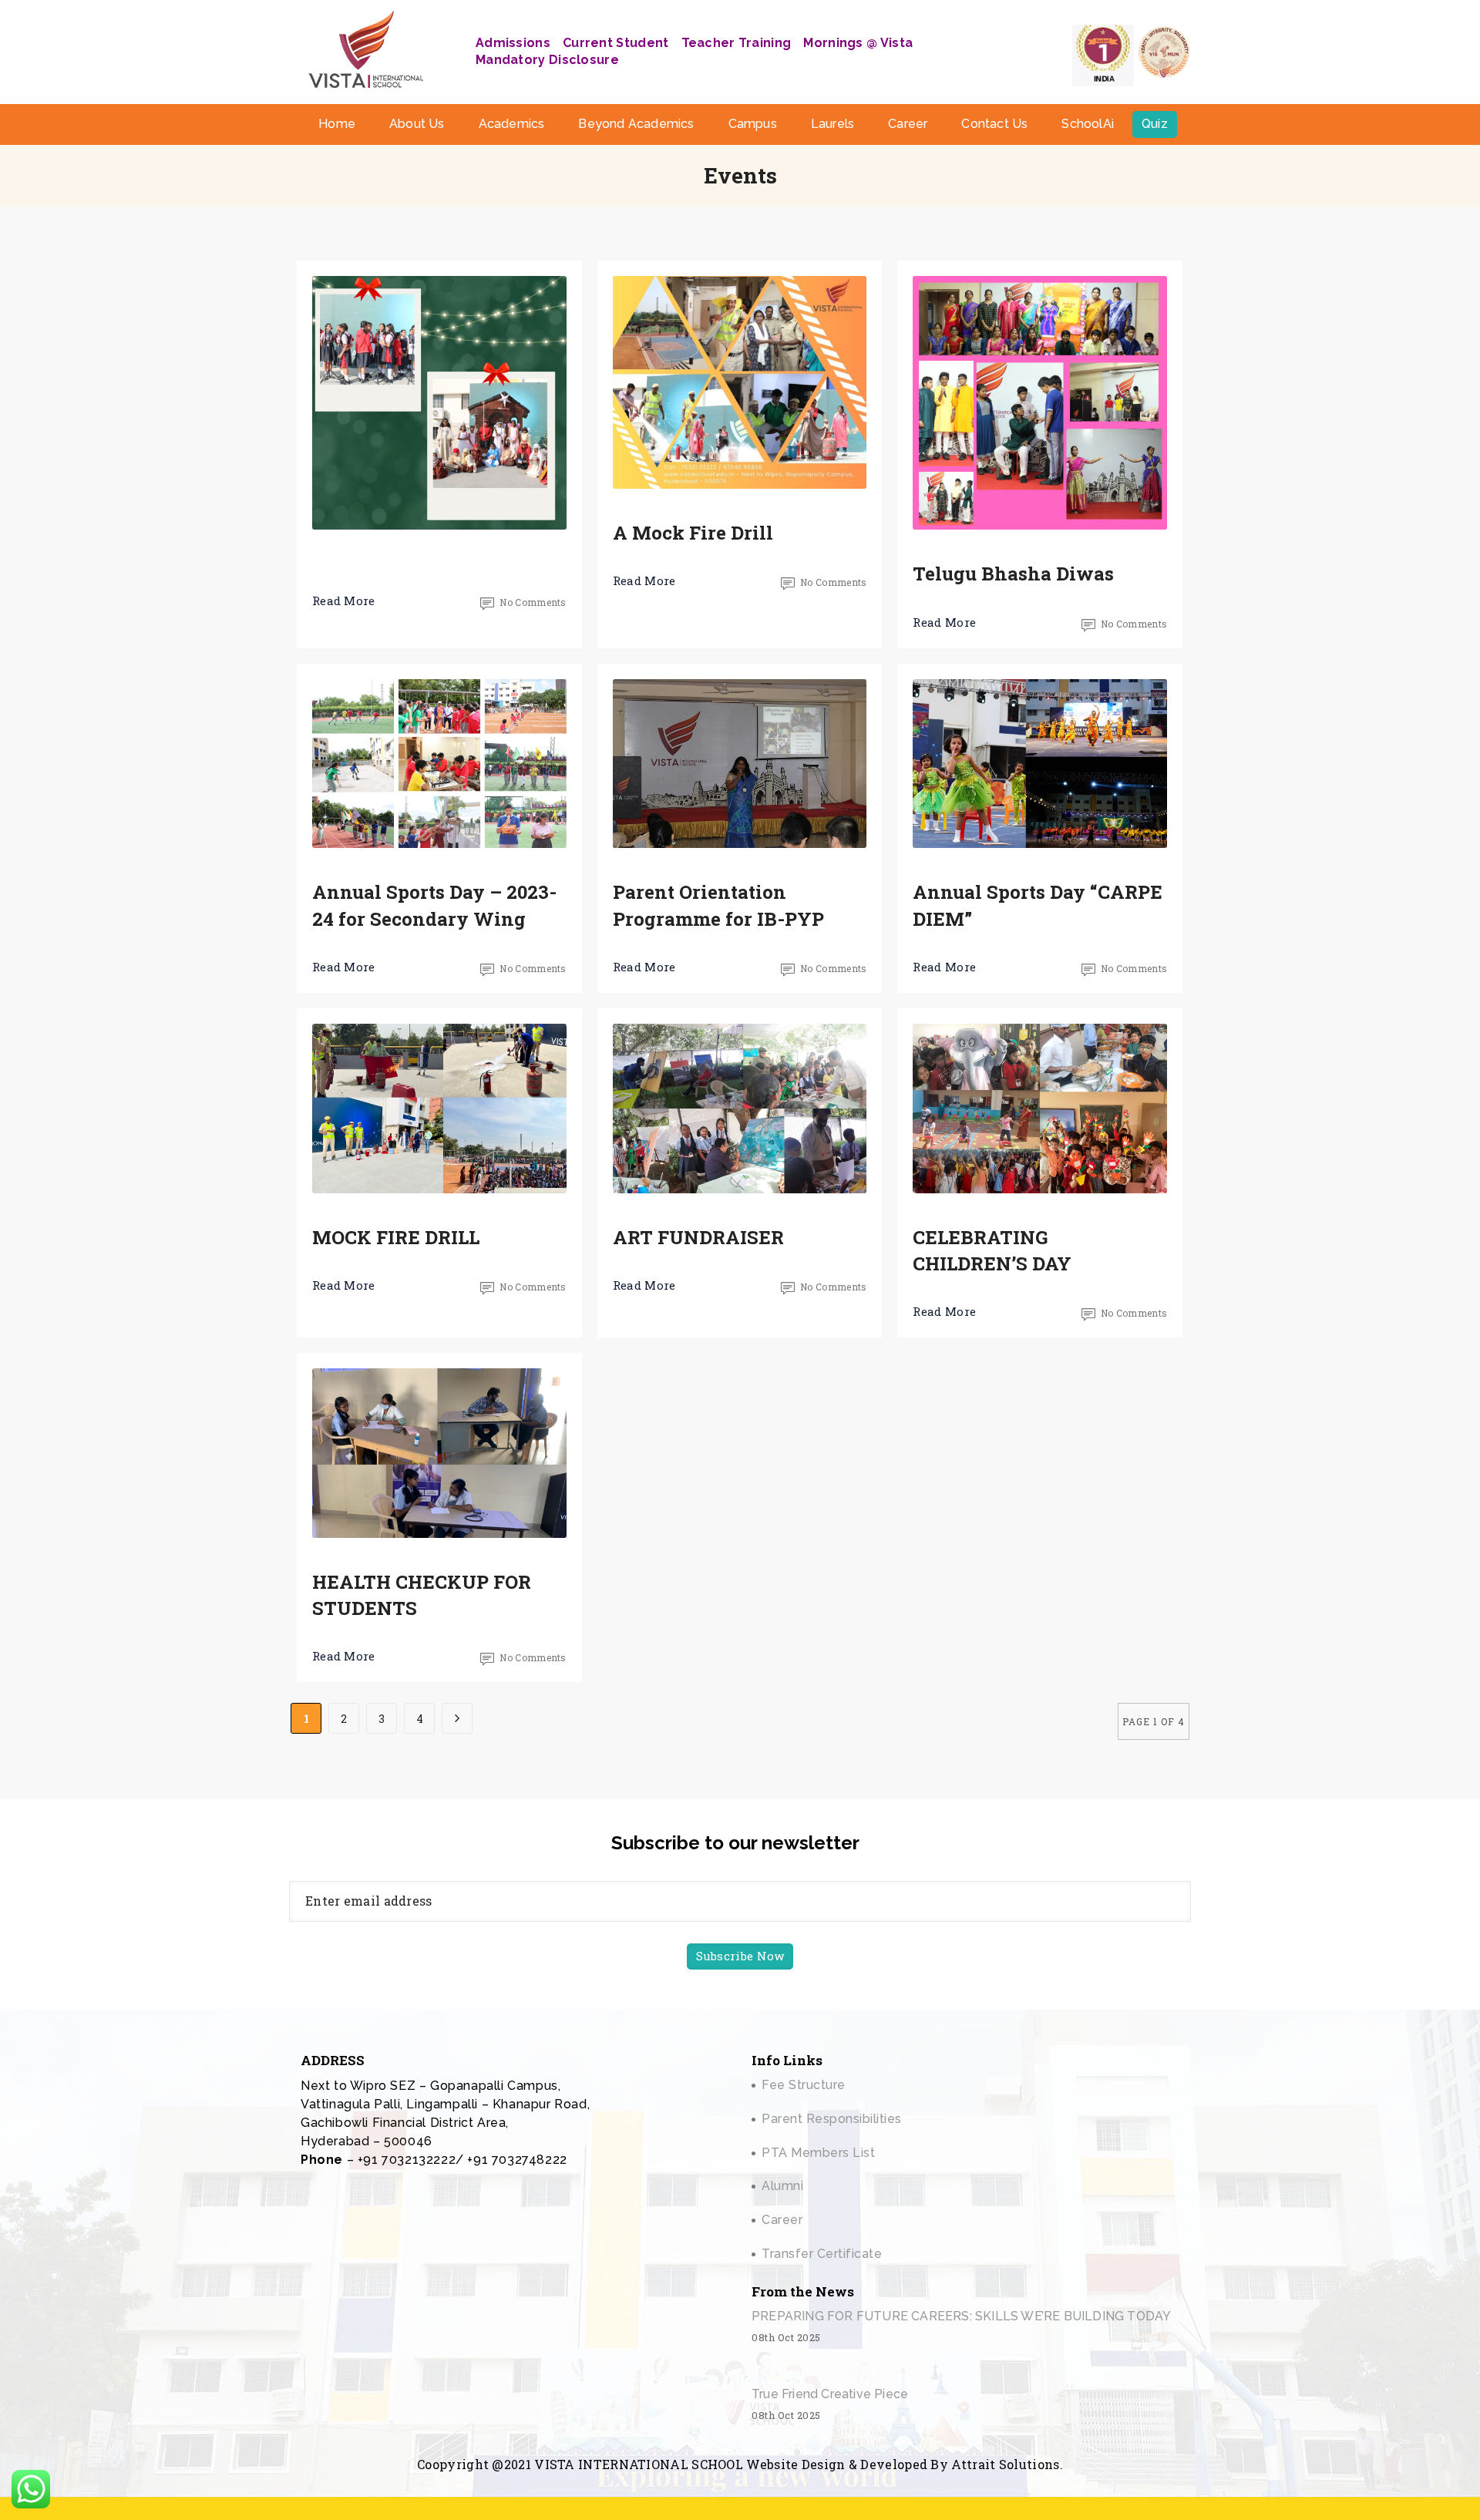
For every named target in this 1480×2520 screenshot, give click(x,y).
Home (337, 124)
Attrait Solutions (1005, 2464)
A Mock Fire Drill (693, 533)
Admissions (513, 43)
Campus (753, 124)
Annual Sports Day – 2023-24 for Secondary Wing (434, 905)
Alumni (782, 2186)
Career (908, 124)
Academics (512, 124)
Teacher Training (737, 43)
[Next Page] (457, 1718)
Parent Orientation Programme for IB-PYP (718, 905)
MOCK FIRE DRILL (396, 1237)
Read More (344, 601)
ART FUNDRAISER (698, 1237)
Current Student (616, 43)
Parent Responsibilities (832, 2119)
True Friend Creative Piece (830, 2394)
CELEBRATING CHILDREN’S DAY (992, 1250)
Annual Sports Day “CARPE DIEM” (1038, 905)
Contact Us (994, 124)
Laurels (832, 124)
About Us (417, 124)
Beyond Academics (636, 124)
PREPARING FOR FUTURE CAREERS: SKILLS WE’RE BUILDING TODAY (961, 2316)
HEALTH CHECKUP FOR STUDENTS (422, 1595)
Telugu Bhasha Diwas (1013, 574)
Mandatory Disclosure (547, 60)
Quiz (1155, 124)
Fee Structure (804, 2085)
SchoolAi (1088, 124)
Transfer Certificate (822, 2254)
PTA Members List (818, 2153)
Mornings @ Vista (858, 43)
